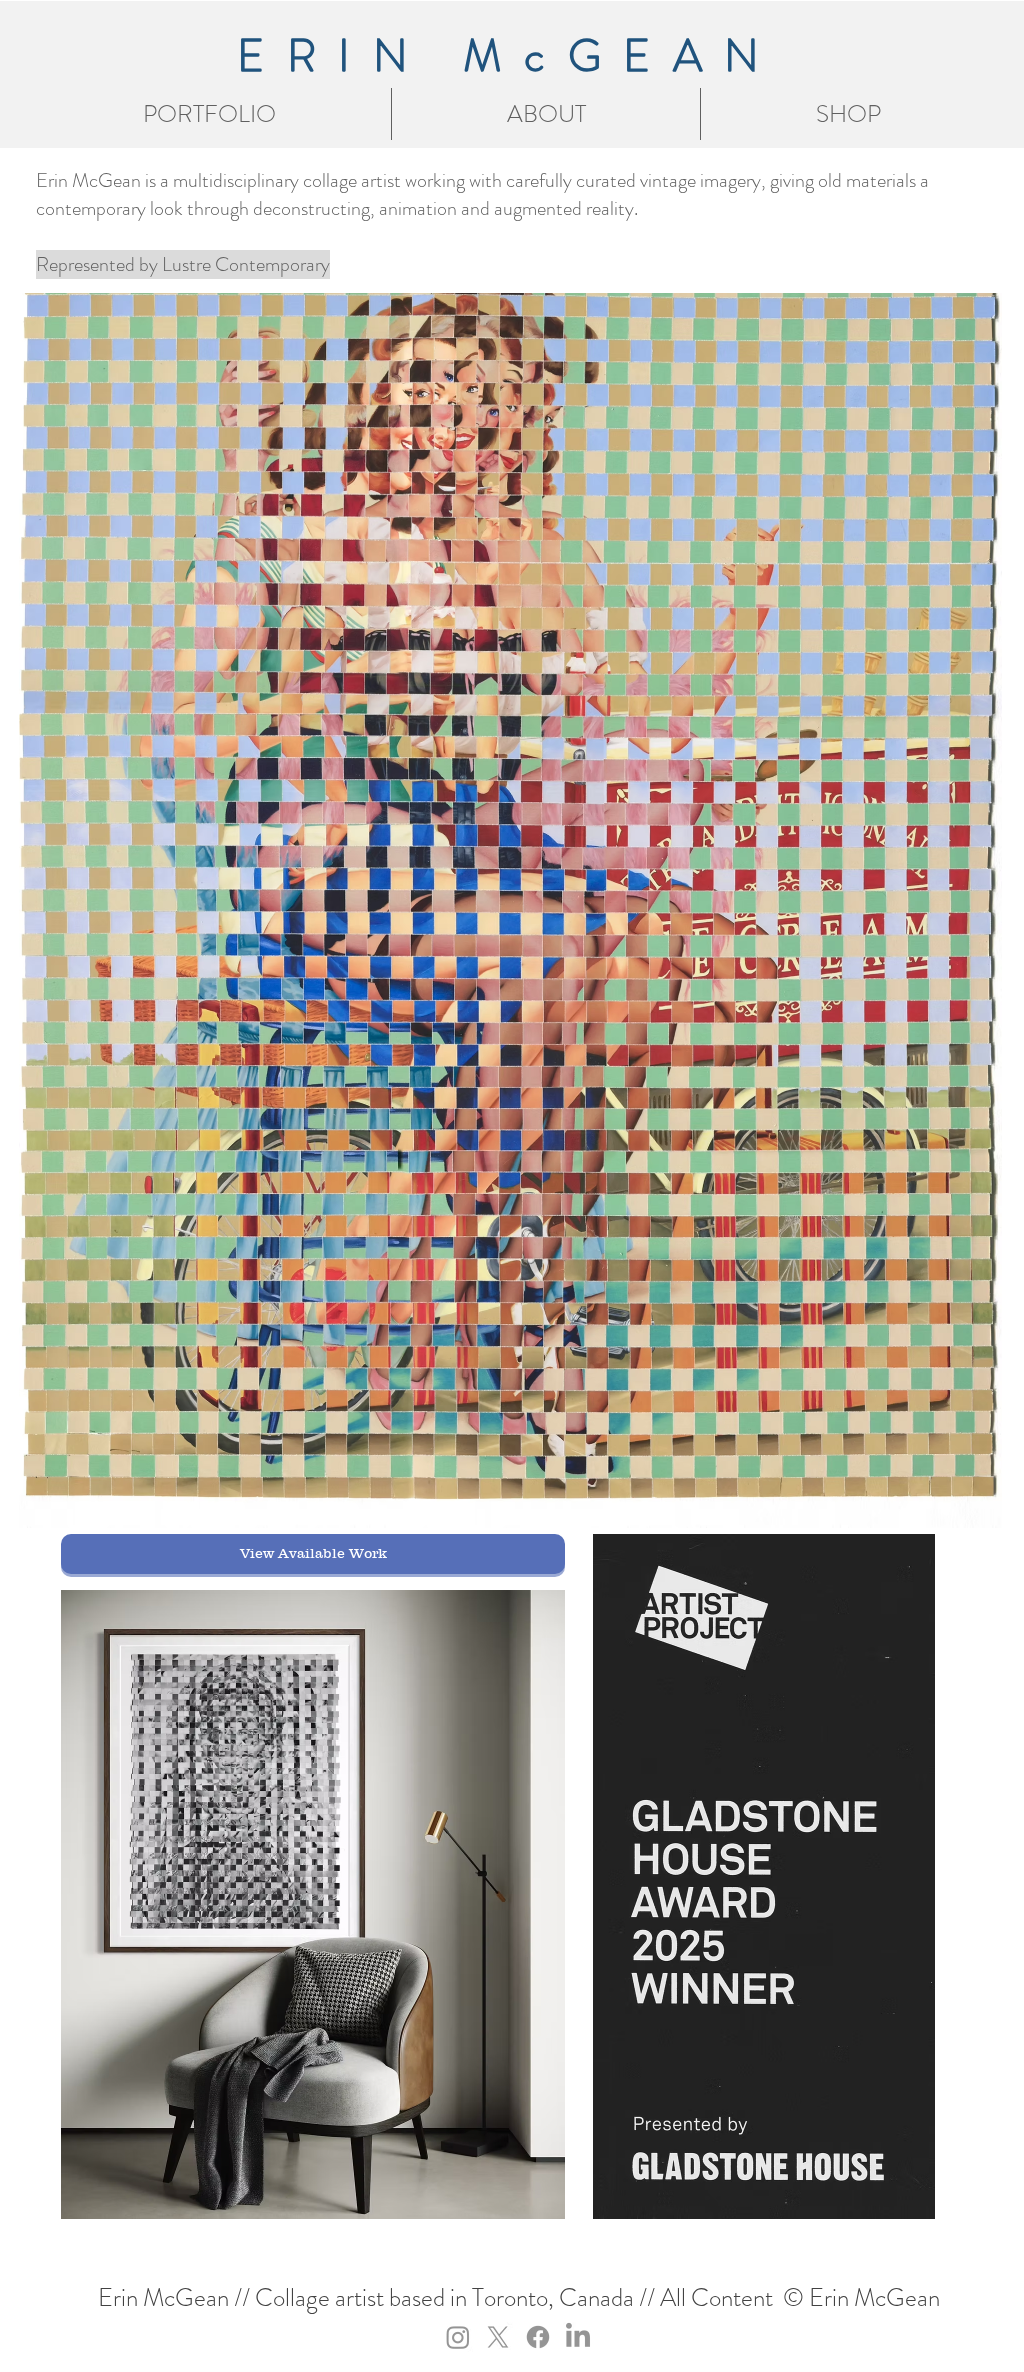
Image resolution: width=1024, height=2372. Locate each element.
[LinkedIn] (578, 2337)
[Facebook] (538, 2337)
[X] (498, 2337)
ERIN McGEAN (509, 56)
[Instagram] (458, 2337)
